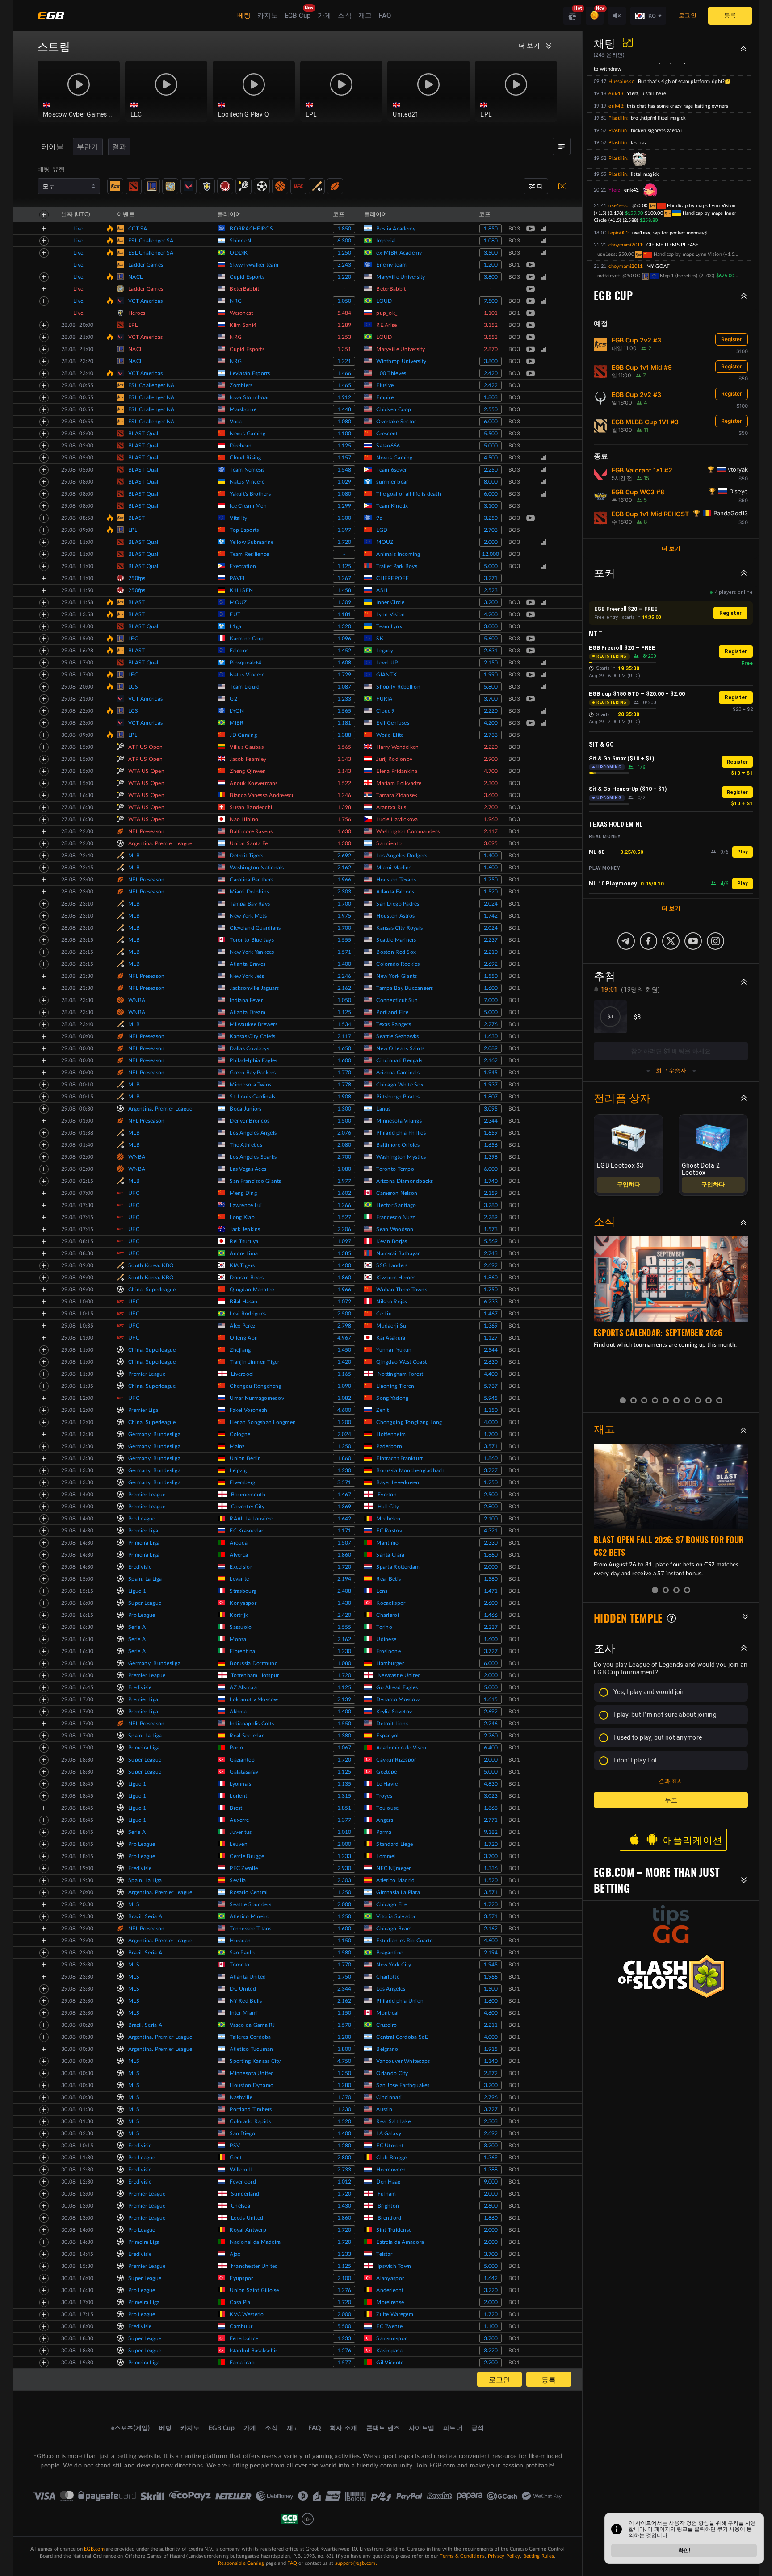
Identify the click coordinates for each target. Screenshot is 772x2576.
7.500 (491, 301)
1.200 (491, 265)
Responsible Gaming (241, 2563)
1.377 (344, 1820)
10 (719, 1400)
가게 (325, 16)
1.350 (344, 2073)
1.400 (491, 856)
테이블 (52, 147)
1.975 (344, 916)
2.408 (344, 1591)
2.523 (491, 590)
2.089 (491, 1048)
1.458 (344, 590)
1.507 (344, 1543)
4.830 (491, 1784)
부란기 (88, 147)
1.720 (344, 542)
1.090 (344, 1386)
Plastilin (618, 118)
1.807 (491, 1097)
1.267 (344, 578)
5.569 (491, 1241)
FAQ (385, 16)
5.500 (491, 434)
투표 (671, 1800)
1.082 (344, 1398)
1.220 (344, 277)
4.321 (491, 1531)
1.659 (491, 1133)
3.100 (491, 506)
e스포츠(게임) (131, 2428)
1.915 (491, 2049)
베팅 (244, 16)
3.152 (491, 325)
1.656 (491, 1145)
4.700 (491, 771)
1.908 (344, 1097)
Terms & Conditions (462, 2556)
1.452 (344, 651)
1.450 (344, 1350)
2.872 (491, 2073)
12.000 (491, 554)
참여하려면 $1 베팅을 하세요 (671, 1051)
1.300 (344, 518)
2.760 (491, 1736)
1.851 (344, 1808)
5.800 (491, 687)
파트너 (453, 2428)
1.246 (344, 795)
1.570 (344, 2025)
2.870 (491, 349)
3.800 (491, 277)
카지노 (268, 16)
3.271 (491, 578)
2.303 (344, 892)
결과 (120, 147)
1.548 (344, 470)
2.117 (491, 831)
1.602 (344, 1193)
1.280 (344, 2085)
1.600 (491, 868)
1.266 (344, 1205)
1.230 (344, 1470)
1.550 (491, 976)
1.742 (491, 916)
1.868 (491, 1808)
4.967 (344, 1338)
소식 (345, 16)
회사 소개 (343, 2428)
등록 (730, 15)
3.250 (491, 518)
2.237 (491, 940)
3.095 (491, 843)
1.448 (344, 409)
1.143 (344, 771)
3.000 (491, 626)
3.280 (491, 1205)
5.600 (491, 639)
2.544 (491, 1350)
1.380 (344, 1736)
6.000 (491, 422)
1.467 (491, 1314)
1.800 (344, 2049)
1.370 (344, 2097)
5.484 (344, 313)
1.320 (344, 626)
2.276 (491, 1024)
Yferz (614, 190)
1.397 (344, 530)
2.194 (344, 1579)
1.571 (344, 952)
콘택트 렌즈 (383, 2428)
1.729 (344, 675)
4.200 (491, 614)
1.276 (344, 2290)
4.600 (344, 1410)
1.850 (344, 229)
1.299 (344, 506)
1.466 (344, 373)
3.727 (491, 1470)
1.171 (344, 1531)
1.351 (344, 349)
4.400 (491, 1374)
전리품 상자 (622, 1098)
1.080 (491, 241)
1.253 (344, 337)
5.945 (491, 1398)
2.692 (344, 856)
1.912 (344, 397)
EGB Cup (298, 16)
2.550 (491, 409)
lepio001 (618, 233)
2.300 (491, 783)
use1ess (618, 206)
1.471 (491, 1591)
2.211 (491, 2025)
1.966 (344, 880)
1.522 (344, 783)
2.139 (344, 1699)
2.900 (491, 759)
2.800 (491, 1507)
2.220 (491, 711)
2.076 (344, 1133)
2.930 (344, 1868)
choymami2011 (625, 245)
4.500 (491, 458)
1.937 (491, 1085)
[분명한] (562, 186)
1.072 (344, 1302)
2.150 (491, 663)
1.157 (344, 458)
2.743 (491, 1253)
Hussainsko (621, 81)
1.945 (491, 1073)
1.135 (344, 1784)
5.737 (491, 1386)
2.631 (491, 651)
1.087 (344, 687)
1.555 (344, 940)
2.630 (491, 1362)
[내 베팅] (562, 146)
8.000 (491, 482)
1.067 (344, 1748)
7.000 (491, 1000)
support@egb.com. (356, 2563)
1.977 (344, 1181)
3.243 (344, 265)
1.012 (344, 2182)
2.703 (491, 530)
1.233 (344, 699)
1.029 (344, 482)
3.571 (491, 1446)
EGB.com (94, 2549)
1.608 (344, 663)
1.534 (344, 1024)
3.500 (491, 253)
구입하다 (629, 1185)
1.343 (344, 759)
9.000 (491, 2182)
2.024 (491, 904)
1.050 (344, 301)
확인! (684, 2551)
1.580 (491, 1579)
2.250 (491, 470)
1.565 (344, 711)
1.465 (344, 385)
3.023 (491, 1796)
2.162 (344, 868)
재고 (365, 16)
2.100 (491, 1519)
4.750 (344, 2061)
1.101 (491, 313)
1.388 (344, 735)
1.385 (344, 1253)
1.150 (491, 1410)
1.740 (491, 1181)
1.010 (344, 1832)
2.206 (344, 1229)
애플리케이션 (693, 1840)
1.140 (491, 2061)
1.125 (344, 446)
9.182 (491, 1832)
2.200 (491, 2363)
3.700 (491, 699)
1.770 (344, 1073)
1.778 (344, 1085)
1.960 (491, 819)
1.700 (344, 904)
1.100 (344, 434)
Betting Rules (539, 2556)
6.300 (344, 241)
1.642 (344, 1519)
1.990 (491, 675)
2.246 (344, 976)
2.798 (344, 1326)
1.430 (344, 1603)
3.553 (491, 337)
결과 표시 (671, 1781)
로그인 (688, 15)
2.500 (344, 1314)
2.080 (344, 1145)
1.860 (344, 1278)
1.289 (344, 325)
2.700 (491, 807)
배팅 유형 (51, 170)
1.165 (344, 1374)
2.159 (491, 1193)
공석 (478, 2428)
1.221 (344, 361)
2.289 (491, 1217)
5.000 (491, 446)
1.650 (344, 1048)
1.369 (491, 1326)
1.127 (491, 1338)
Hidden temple (628, 1618)
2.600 (491, 1603)
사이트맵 (422, 2428)
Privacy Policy (504, 2556)
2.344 (491, 1121)
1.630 (344, 831)
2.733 (491, 735)
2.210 (491, 952)
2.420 (491, 373)
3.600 (491, 795)
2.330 (491, 1543)
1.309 (344, 602)
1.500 (344, 1121)
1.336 (491, 1868)
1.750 (491, 880)
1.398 (344, 807)
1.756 (344, 819)
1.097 (344, 1241)
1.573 (491, 1229)
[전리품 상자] (572, 16)
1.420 (344, 1362)
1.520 (491, 892)
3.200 (491, 602)
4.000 (491, 1422)
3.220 (491, 2290)
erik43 (616, 94)
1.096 (344, 639)
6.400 (491, 1748)
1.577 (344, 2363)
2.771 (491, 1820)
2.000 (491, 542)
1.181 (344, 614)
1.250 (344, 253)
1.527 (344, 1217)
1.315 (344, 1796)
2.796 (491, 2097)
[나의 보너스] (595, 16)
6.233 (491, 1302)
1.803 (491, 397)
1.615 (491, 1699)
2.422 (491, 385)
